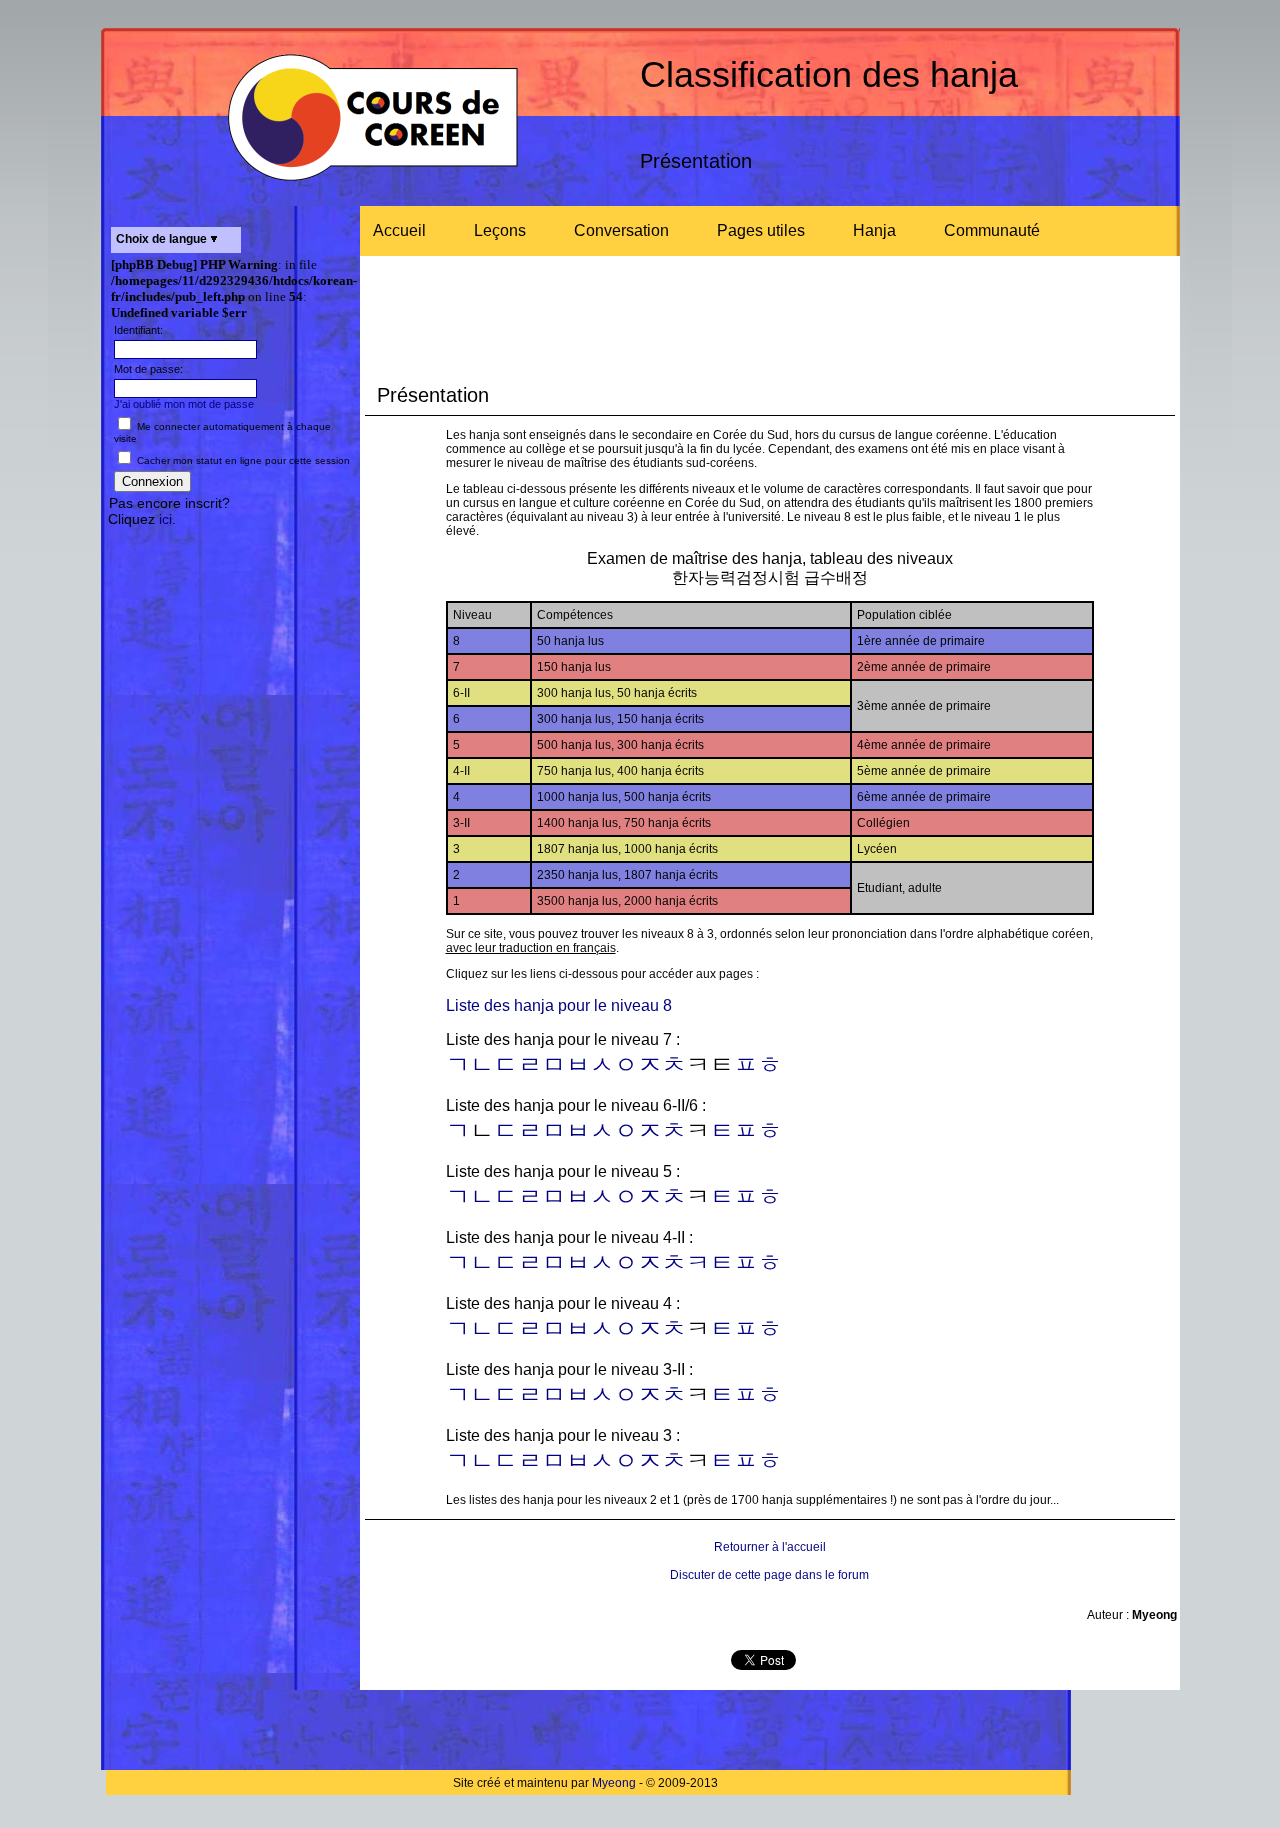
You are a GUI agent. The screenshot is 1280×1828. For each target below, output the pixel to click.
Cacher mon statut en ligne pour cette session (242, 460)
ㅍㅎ (758, 1065)
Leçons (500, 230)
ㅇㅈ (638, 1065)
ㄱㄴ (470, 1263)
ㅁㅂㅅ (578, 1065)
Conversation (621, 230)
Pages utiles (761, 230)
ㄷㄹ (518, 1131)
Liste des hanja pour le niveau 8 (559, 1005)
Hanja (874, 230)
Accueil (399, 230)
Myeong (614, 1783)
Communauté (992, 230)
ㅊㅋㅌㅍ (710, 1263)
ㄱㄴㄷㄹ (494, 1065)
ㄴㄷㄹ (506, 1395)
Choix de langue (163, 239)
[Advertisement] (230, 845)
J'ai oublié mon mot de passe (184, 404)
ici (165, 519)
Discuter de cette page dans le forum (769, 1575)
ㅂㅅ (590, 1197)
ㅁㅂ (566, 1131)
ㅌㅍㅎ (746, 1131)
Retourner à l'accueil (770, 1547)
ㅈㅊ (662, 1131)
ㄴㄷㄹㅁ (518, 1197)
